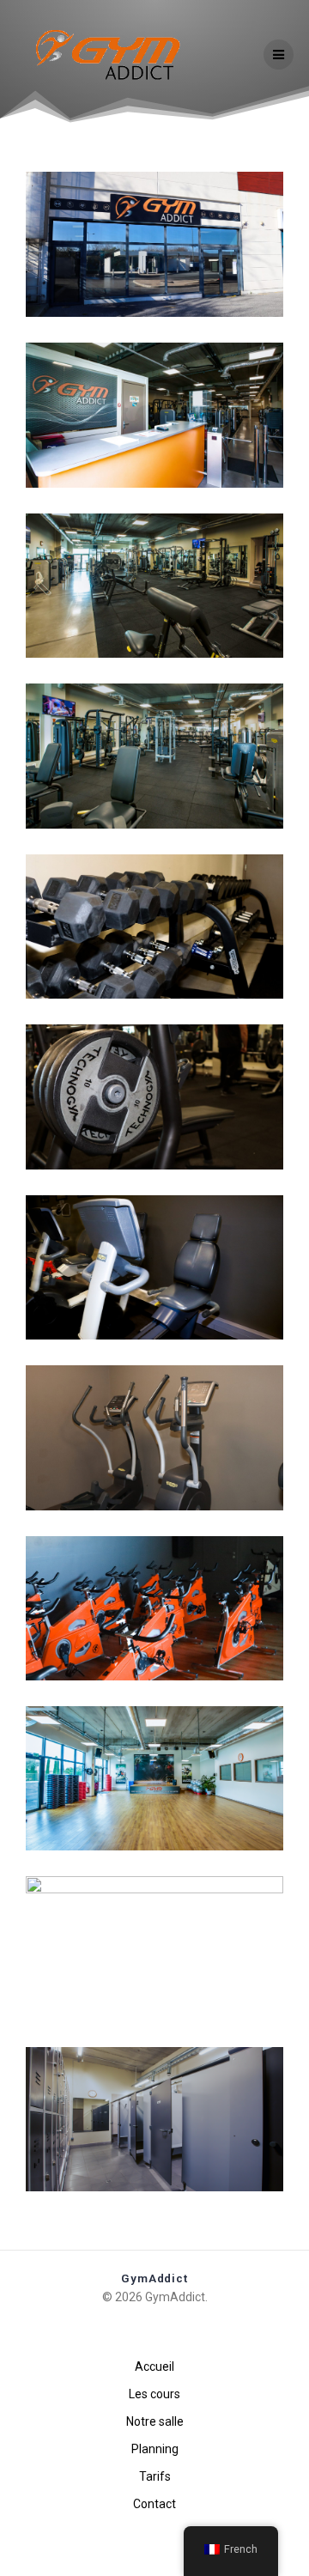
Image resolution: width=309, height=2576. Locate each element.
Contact (154, 2504)
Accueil (154, 2366)
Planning (155, 2449)
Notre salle (155, 2421)
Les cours (154, 2394)
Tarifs (155, 2476)
